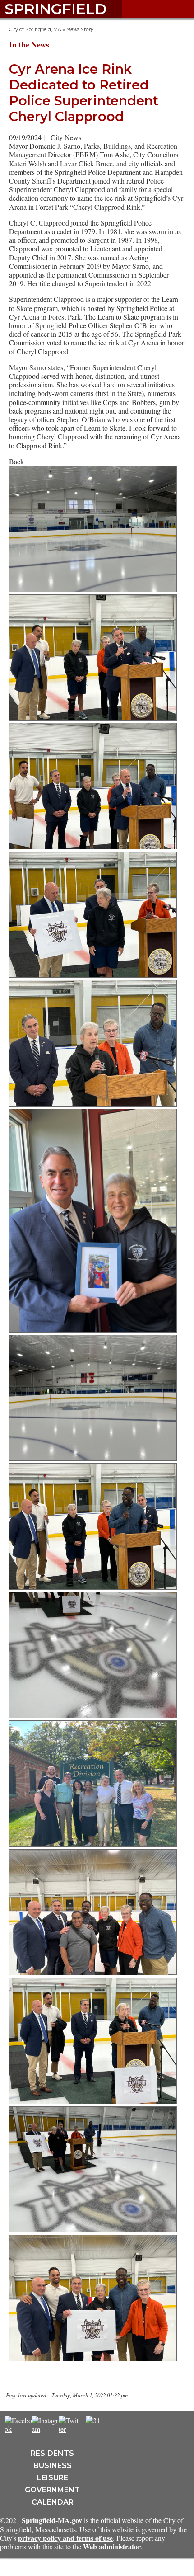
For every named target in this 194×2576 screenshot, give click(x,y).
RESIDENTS (52, 2453)
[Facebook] (18, 2429)
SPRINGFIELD (55, 9)
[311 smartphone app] (95, 2420)
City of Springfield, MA (35, 30)
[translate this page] (122, 2425)
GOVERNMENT (52, 2490)
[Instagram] (46, 2429)
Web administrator (112, 2546)
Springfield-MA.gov (52, 2520)
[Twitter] (69, 2429)
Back (16, 461)
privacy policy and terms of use (65, 2538)
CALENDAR (53, 2502)
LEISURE (53, 2478)
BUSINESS (53, 2465)
